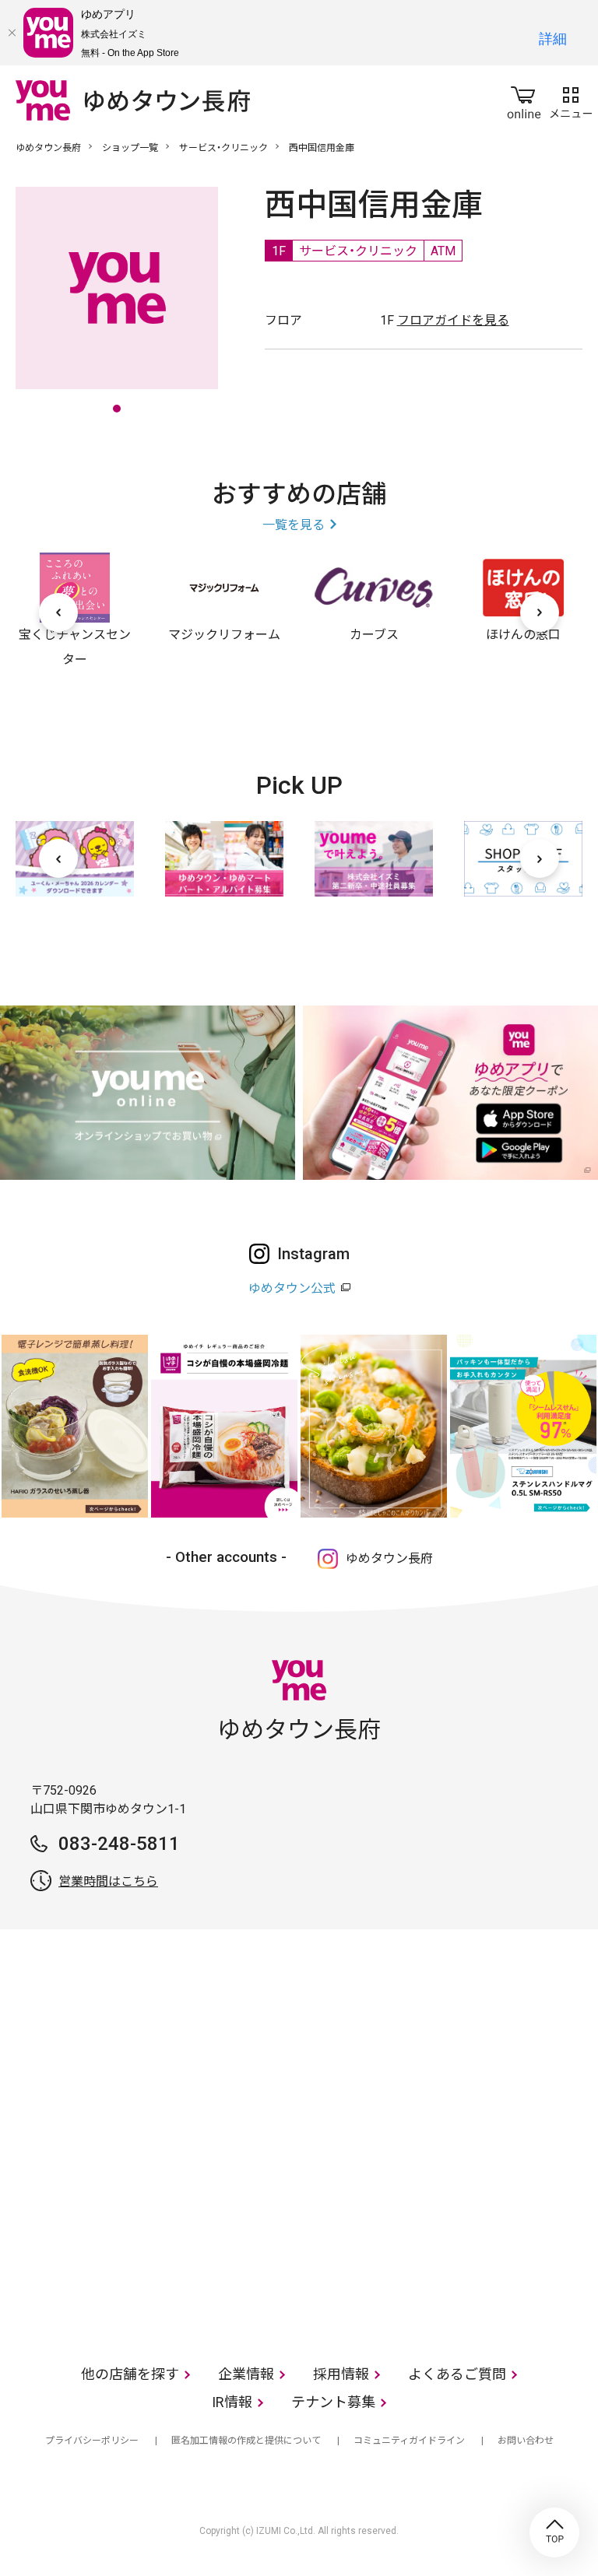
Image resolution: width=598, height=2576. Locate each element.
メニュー (571, 100)
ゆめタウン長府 (48, 148)
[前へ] (58, 612)
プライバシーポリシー (92, 2441)
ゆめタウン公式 (292, 1288)
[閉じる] (12, 33)
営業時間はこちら (108, 1881)
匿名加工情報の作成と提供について (246, 2441)
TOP (554, 2532)
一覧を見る (294, 525)
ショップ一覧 (130, 148)
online (524, 100)
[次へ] (540, 612)
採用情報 (341, 2374)
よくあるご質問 (457, 2374)
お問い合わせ (526, 2441)
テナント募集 (333, 2402)
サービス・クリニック (223, 148)
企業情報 (246, 2374)
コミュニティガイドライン (409, 2441)
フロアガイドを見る (453, 320)
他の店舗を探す (130, 2374)
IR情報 (232, 2402)
